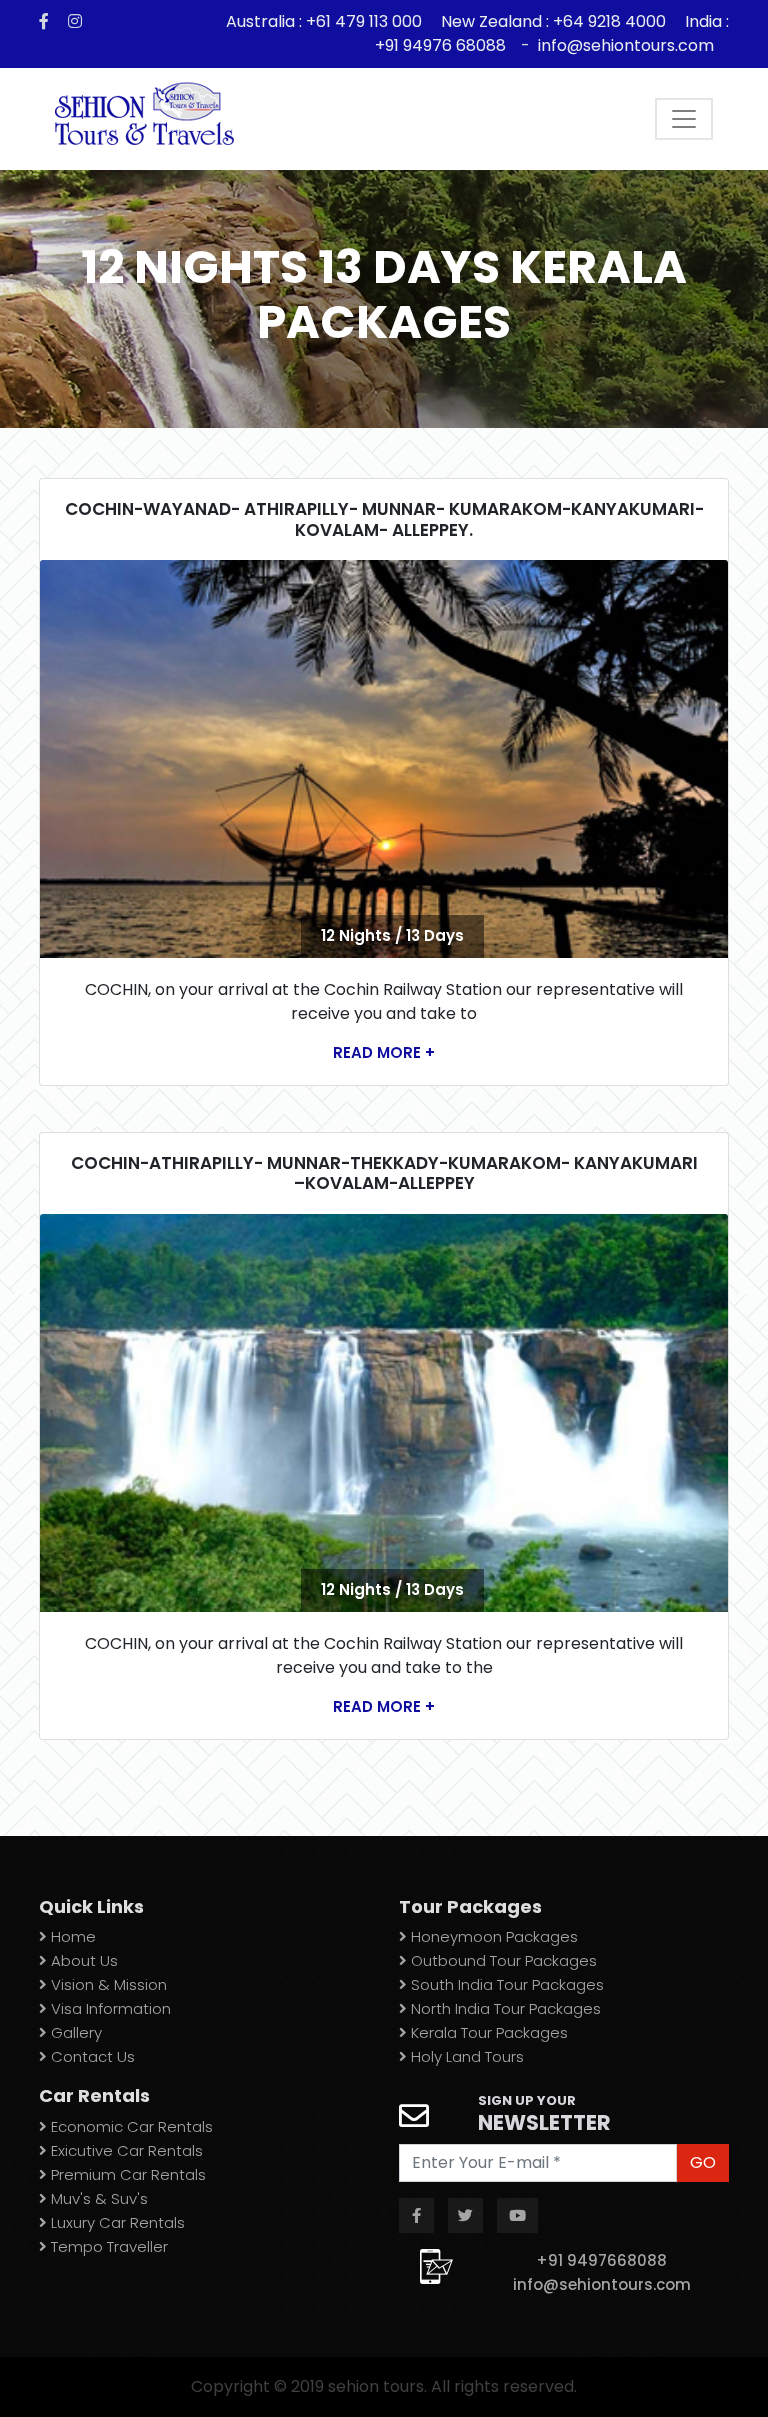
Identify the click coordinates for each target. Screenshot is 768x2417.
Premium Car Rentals (126, 2174)
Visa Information (109, 2008)
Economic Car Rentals (130, 2126)
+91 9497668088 (601, 2260)
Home (71, 1936)
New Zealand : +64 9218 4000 (553, 21)
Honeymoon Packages (492, 1936)
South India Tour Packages (505, 1984)
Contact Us (91, 2056)
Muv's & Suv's (97, 2198)
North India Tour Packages (504, 2008)
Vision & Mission (107, 1984)
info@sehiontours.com (626, 45)
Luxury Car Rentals (116, 2222)
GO (703, 2162)
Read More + (384, 1052)
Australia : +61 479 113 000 (326, 21)
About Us (82, 1960)
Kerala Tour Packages (487, 2032)
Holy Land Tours (465, 2056)
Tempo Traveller (107, 2246)
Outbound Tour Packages (502, 1960)
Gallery (74, 2032)
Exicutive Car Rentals (125, 2150)
